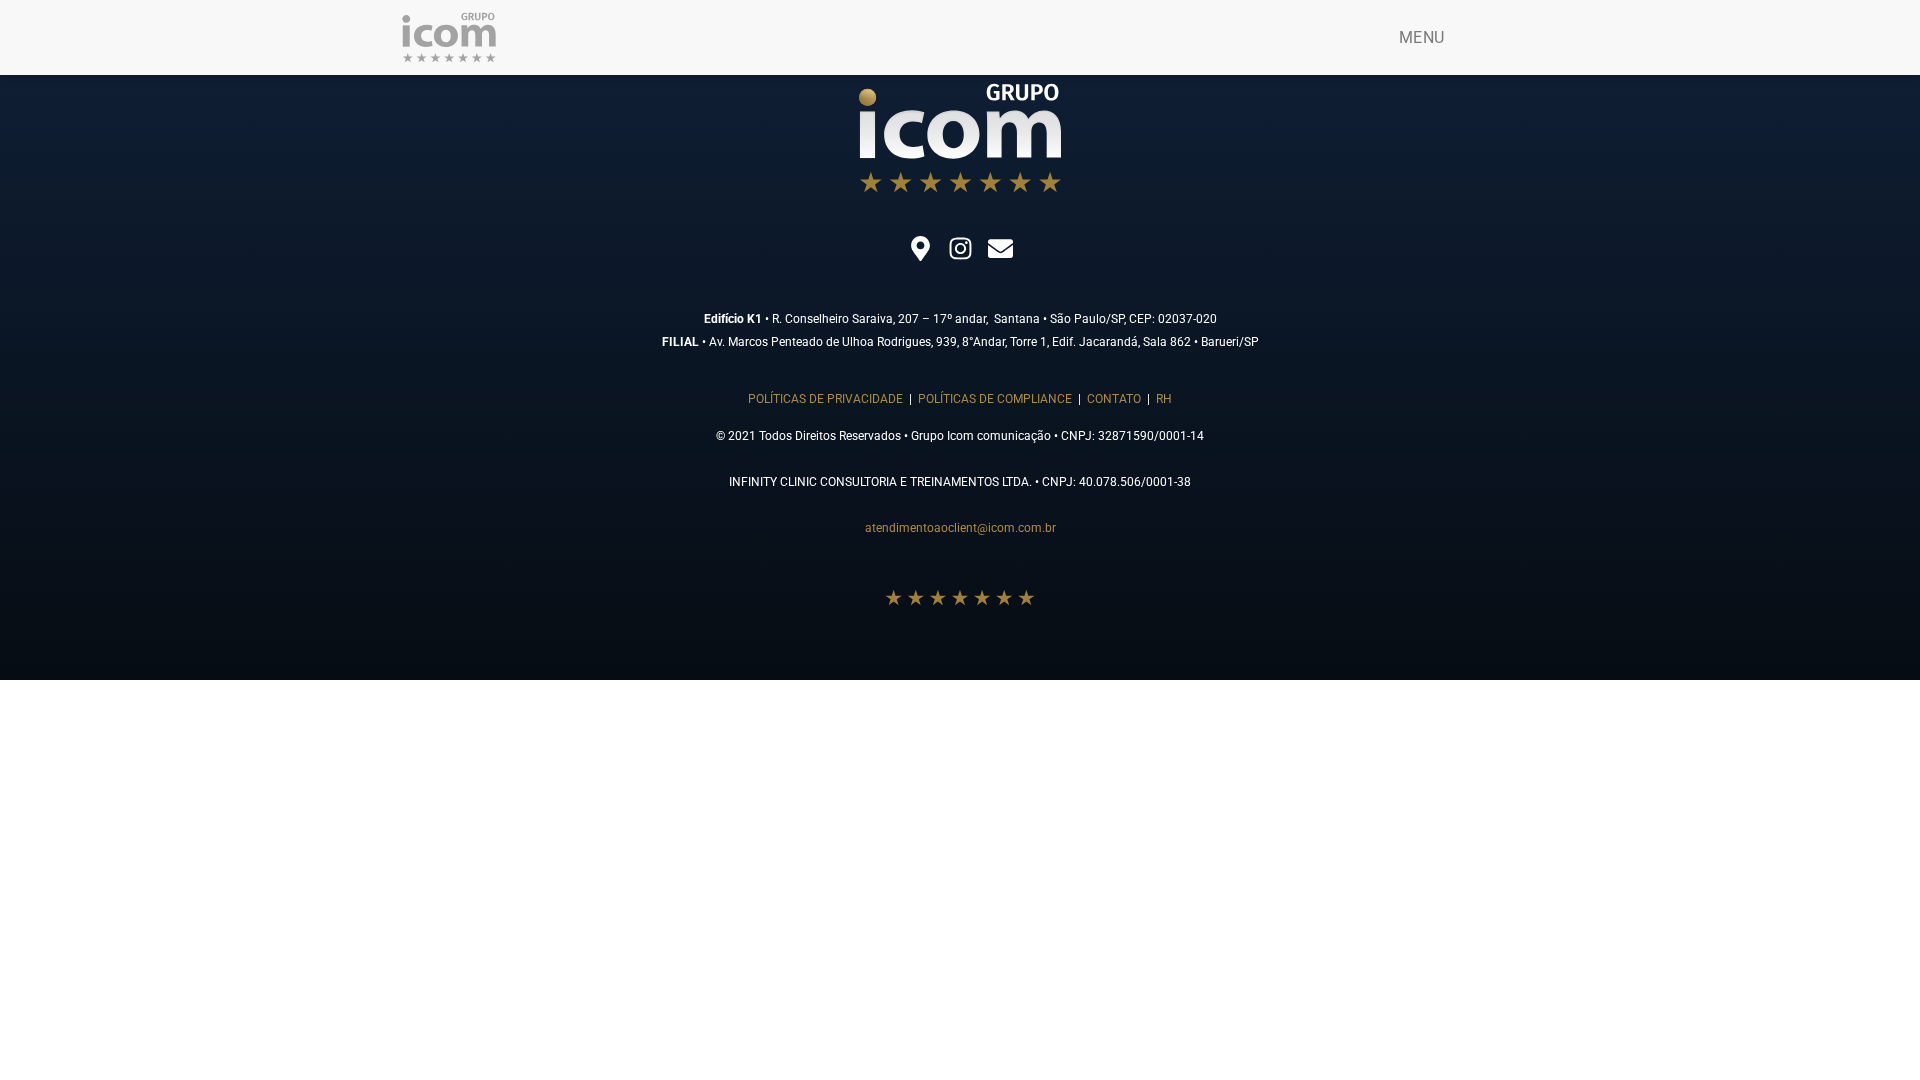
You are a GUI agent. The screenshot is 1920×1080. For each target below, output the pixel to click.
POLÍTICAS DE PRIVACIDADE (825, 399)
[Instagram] (960, 248)
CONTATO (1115, 399)
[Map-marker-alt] (920, 248)
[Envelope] (1000, 248)
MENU (1421, 37)
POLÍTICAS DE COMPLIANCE (995, 399)
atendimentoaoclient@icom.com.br (960, 528)
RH (1164, 399)
